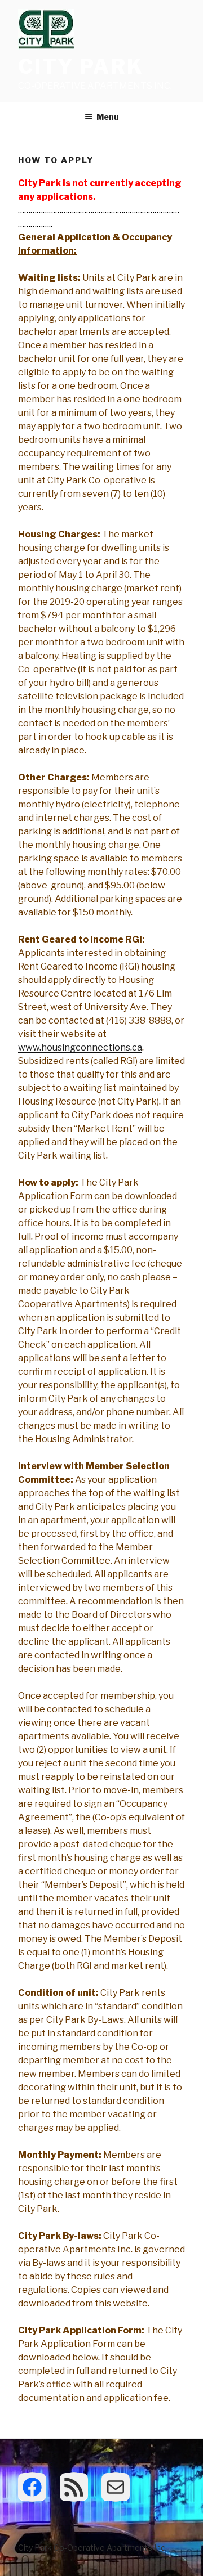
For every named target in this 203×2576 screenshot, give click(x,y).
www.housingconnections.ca (80, 1047)
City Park (81, 66)
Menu (108, 117)
